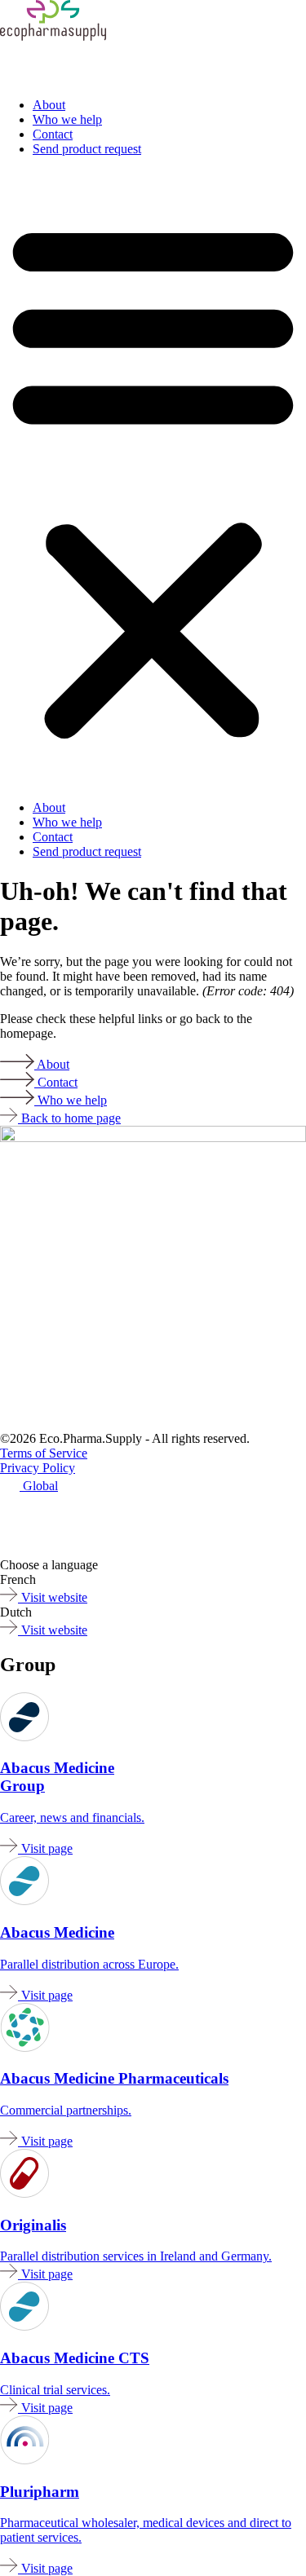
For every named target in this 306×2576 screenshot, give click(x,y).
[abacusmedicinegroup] (102, 1550)
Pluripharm (40, 2492)
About (49, 105)
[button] (153, 479)
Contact (53, 134)
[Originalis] (24, 2193)
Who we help (67, 119)
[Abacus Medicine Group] (24, 1737)
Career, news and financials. (72, 1817)
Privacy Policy (38, 1468)
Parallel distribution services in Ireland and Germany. (136, 2256)
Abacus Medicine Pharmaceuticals (114, 2078)
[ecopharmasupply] (48, 1526)
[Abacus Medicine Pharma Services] (25, 2047)
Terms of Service (44, 1453)
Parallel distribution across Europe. (89, 1964)
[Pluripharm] (53, 36)
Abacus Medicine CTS (75, 2358)
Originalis (33, 2225)
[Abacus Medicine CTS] (24, 1901)
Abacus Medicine (57, 1932)
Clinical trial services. (55, 2390)
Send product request (87, 149)
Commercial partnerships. (66, 2110)
